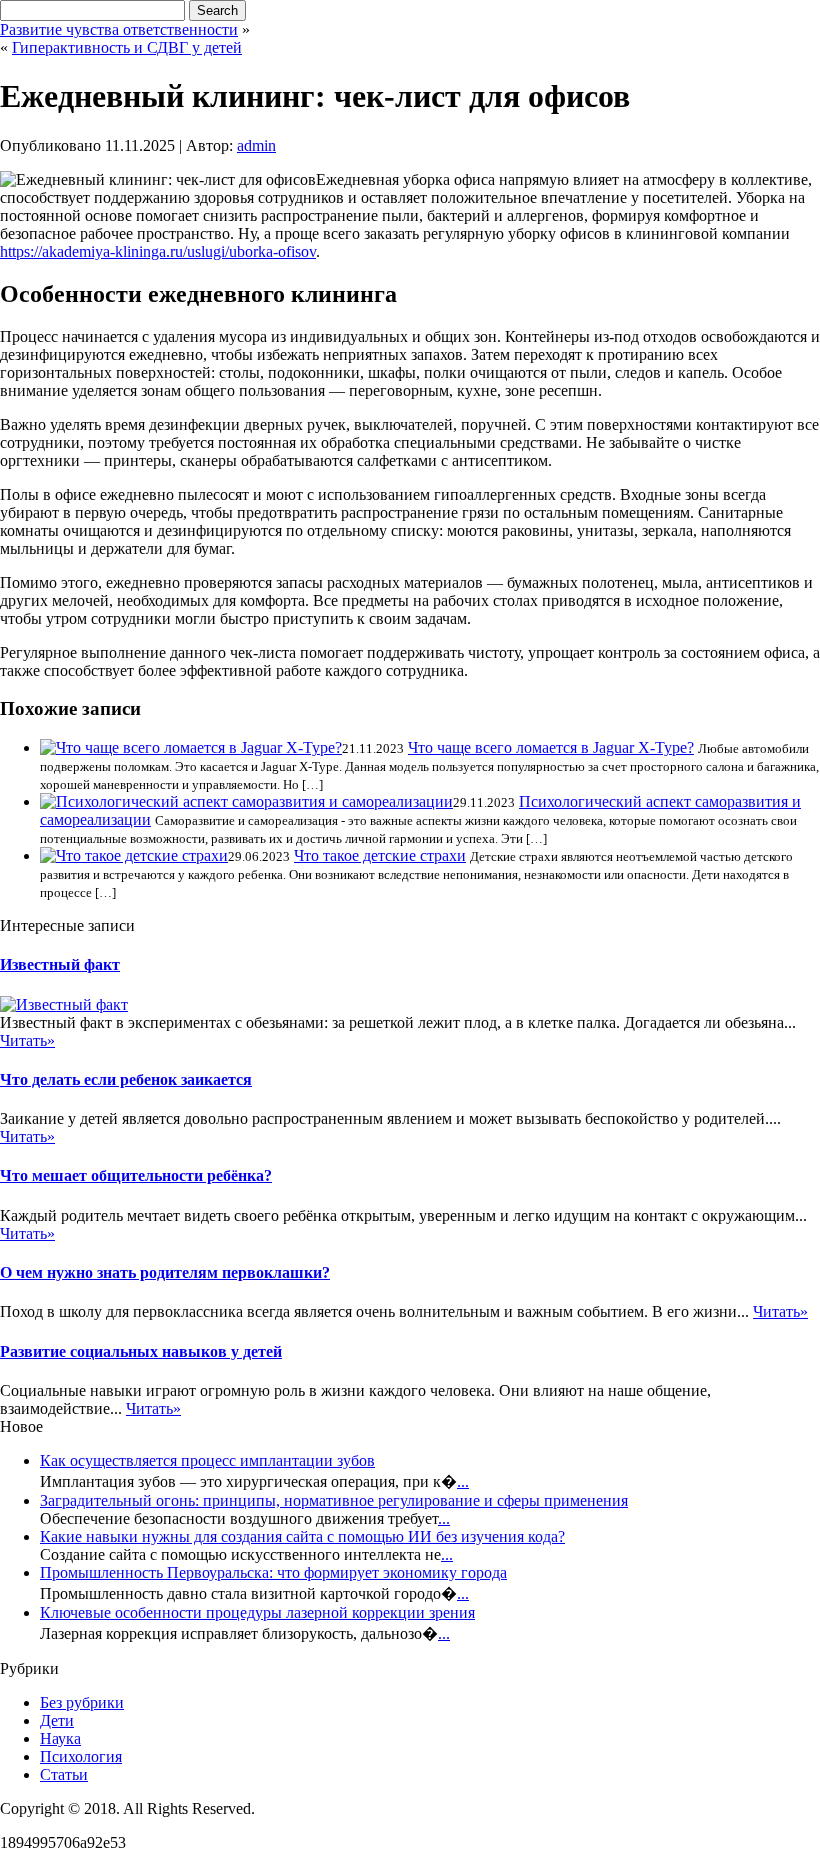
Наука (60, 1738)
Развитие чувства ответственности (119, 29)
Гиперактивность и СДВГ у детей (127, 47)
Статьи (64, 1774)
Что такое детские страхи (380, 855)
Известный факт (60, 964)
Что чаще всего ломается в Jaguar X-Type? (551, 747)
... (463, 1481)
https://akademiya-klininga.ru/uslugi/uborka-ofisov (158, 251)
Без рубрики (82, 1702)
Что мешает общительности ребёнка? (136, 1175)
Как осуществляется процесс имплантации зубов (207, 1460)
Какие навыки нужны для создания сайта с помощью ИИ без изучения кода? (302, 1536)
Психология (81, 1756)
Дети (57, 1720)
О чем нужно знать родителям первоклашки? (165, 1272)
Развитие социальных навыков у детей (141, 1351)
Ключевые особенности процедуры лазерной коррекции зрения (257, 1612)
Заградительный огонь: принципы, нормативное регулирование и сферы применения (334, 1500)
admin (256, 145)
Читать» (27, 1040)
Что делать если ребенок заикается (126, 1079)
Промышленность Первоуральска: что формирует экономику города (273, 1572)
